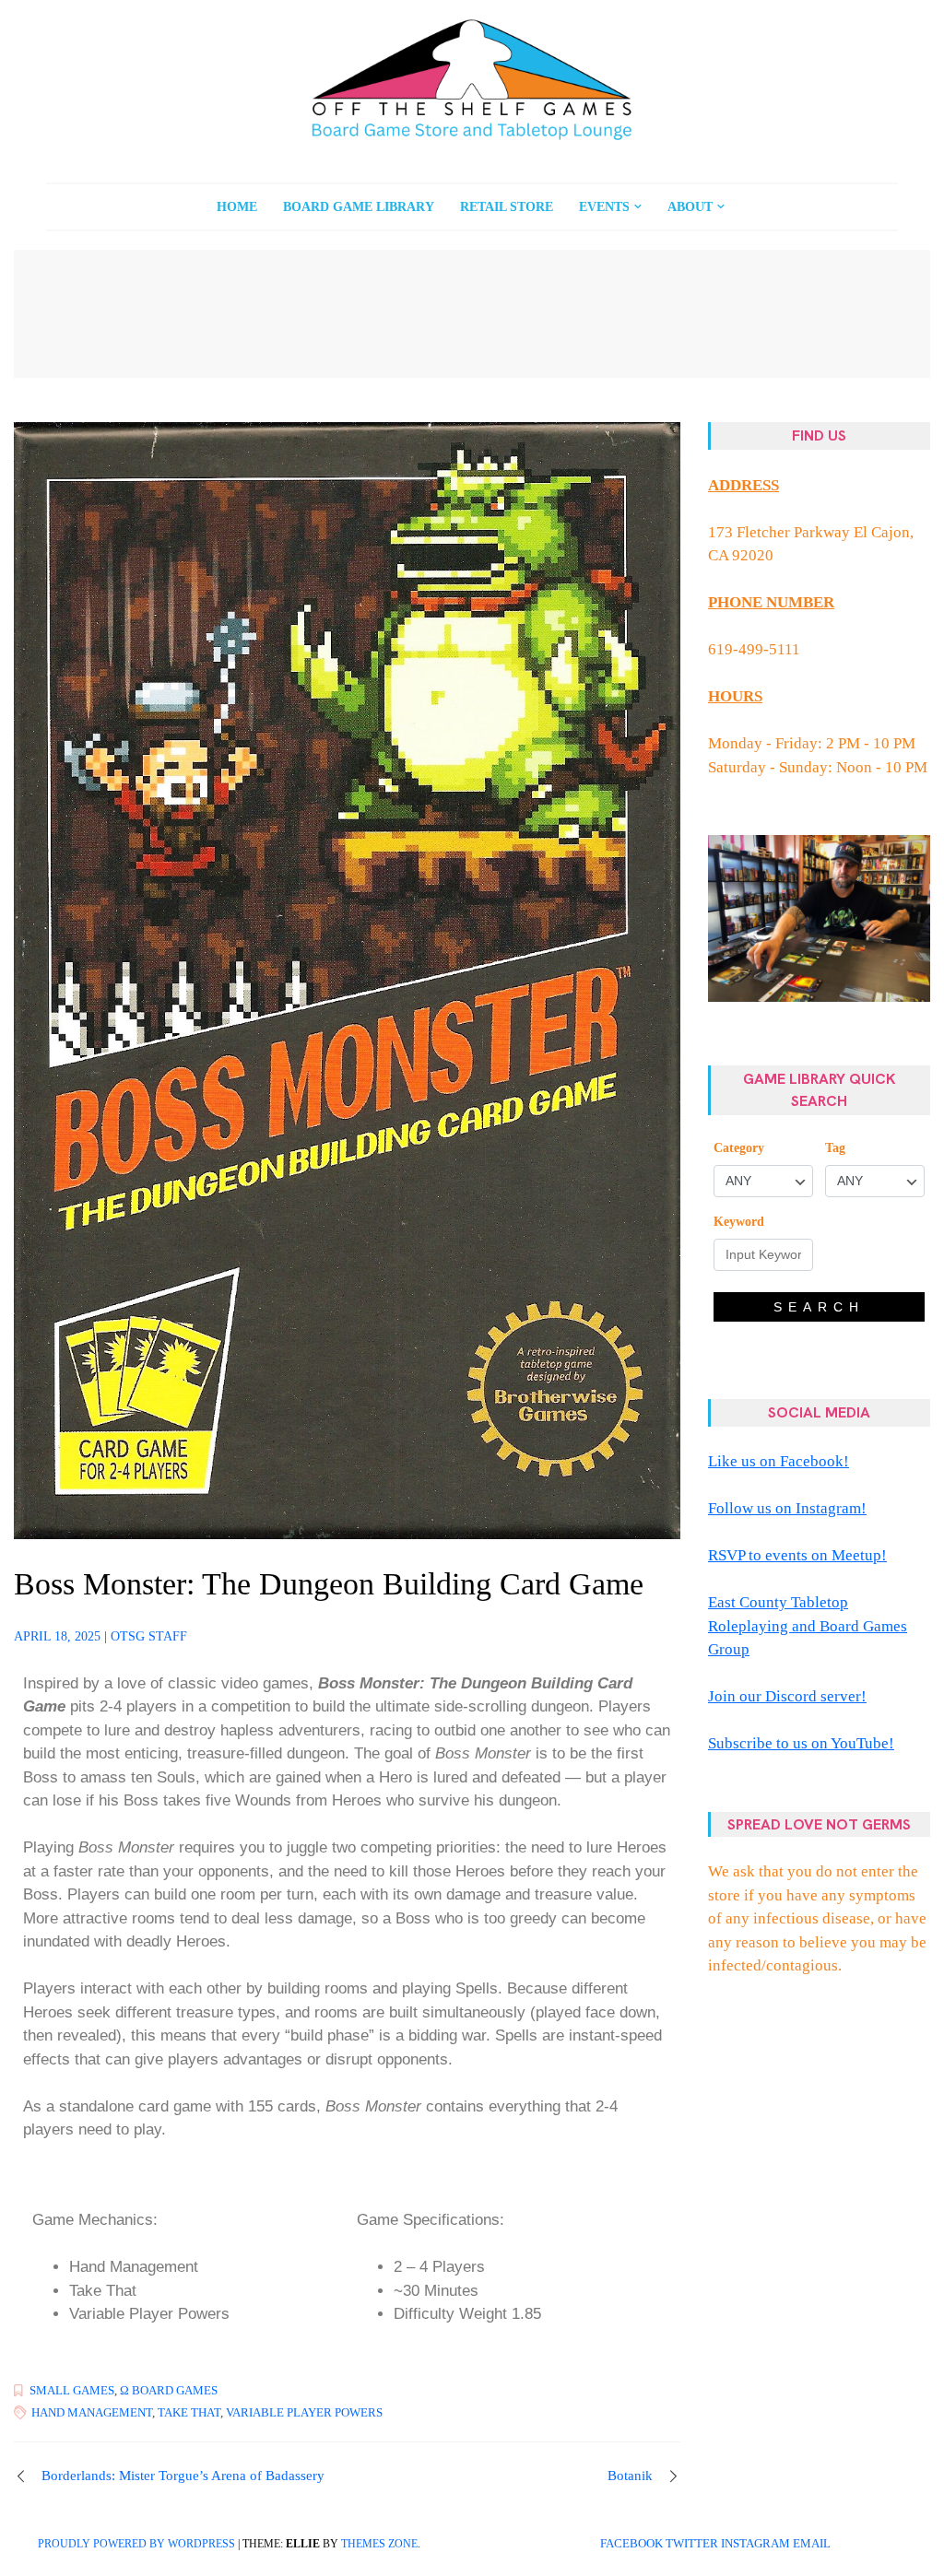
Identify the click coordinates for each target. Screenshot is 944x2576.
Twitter (692, 2544)
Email (812, 2544)
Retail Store (507, 207)
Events (604, 207)
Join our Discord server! (787, 1696)
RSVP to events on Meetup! (797, 1555)
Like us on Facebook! (779, 1461)
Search (819, 1307)
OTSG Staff (149, 1636)
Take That (189, 2412)
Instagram (755, 2544)
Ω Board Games (169, 2390)
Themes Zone (379, 2544)
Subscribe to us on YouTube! (801, 1743)
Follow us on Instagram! (787, 1508)
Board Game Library (359, 207)
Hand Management (92, 2412)
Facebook (631, 2544)
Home (237, 207)
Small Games (72, 2390)
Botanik (630, 2476)
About (690, 207)
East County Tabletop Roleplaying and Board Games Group (808, 1626)
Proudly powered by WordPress (136, 2544)
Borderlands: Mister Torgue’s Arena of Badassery (183, 2476)
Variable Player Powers (304, 2412)
